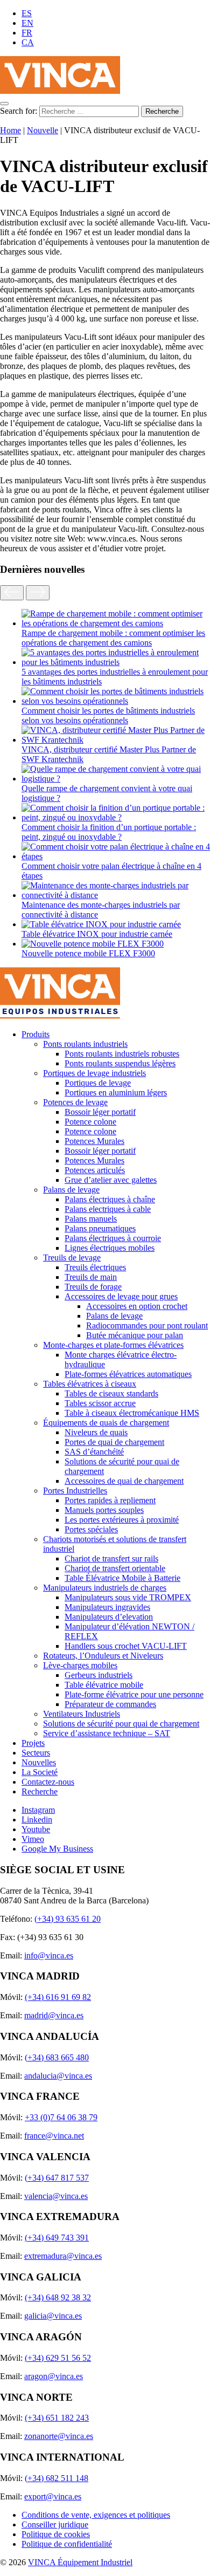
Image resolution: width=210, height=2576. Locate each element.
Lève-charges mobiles (80, 1665)
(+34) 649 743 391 (57, 2238)
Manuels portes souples (104, 1510)
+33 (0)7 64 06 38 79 (61, 2117)
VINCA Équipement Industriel (80, 2562)
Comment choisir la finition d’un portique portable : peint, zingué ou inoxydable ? (109, 832)
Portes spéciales (91, 1529)
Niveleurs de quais (96, 1432)
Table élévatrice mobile (104, 1685)
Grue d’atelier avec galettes (111, 1180)
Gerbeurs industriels (99, 1675)
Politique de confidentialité (67, 2544)
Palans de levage (71, 1190)
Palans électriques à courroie (113, 1238)
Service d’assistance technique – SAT (107, 1733)
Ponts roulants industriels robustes (122, 1054)
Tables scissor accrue (100, 1403)
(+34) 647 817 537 (57, 2178)
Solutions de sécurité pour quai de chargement (121, 1724)
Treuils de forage (93, 1287)
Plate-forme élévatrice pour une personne (134, 1694)
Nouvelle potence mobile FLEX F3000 (88, 953)
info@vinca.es (49, 1955)
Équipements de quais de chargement (106, 1423)
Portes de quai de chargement (114, 1442)
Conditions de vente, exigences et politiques (96, 2515)
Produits (36, 1034)
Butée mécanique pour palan (135, 1335)
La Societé (40, 1772)
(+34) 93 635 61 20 (68, 1919)
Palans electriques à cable (108, 1209)
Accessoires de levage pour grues (121, 1296)
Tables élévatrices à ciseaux (90, 1384)
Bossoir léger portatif (100, 1112)
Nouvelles (39, 1762)
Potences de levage (75, 1102)
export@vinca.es (53, 2496)
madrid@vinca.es (54, 2015)
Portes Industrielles (75, 1491)
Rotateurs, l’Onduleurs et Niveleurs (103, 1656)
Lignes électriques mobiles (110, 1248)
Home (10, 130)
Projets (33, 1743)
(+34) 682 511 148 (57, 2478)
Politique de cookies (56, 2534)
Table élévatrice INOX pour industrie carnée (97, 934)
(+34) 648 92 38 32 (58, 2297)
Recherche (40, 1791)
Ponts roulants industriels (85, 1044)
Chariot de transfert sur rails (111, 1558)
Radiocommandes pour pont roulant (147, 1325)
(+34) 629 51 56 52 (58, 2358)
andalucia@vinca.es (58, 2076)
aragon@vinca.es (54, 2376)
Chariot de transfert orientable (115, 1568)
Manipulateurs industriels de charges (105, 1588)
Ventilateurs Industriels (82, 1714)
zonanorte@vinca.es (59, 2436)
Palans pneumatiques (100, 1228)
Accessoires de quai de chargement (124, 1481)
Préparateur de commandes (110, 1704)
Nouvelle (43, 130)
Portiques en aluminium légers (116, 1092)
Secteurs (36, 1753)
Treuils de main (91, 1277)
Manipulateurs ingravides (107, 1607)
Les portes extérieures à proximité (122, 1520)
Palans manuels (91, 1219)
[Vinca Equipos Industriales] (60, 91)
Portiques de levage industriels (94, 1073)
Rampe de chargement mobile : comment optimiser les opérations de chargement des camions (113, 638)
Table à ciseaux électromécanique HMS (132, 1413)
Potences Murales (94, 1141)
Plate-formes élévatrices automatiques (128, 1374)
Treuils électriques (95, 1267)
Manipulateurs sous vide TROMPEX (128, 1597)
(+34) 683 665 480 (57, 2057)
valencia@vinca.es (56, 2196)
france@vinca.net (54, 2136)
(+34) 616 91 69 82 (58, 1997)
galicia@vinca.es (53, 2316)
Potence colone (90, 1122)
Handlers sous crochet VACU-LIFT (126, 1646)
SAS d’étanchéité (94, 1452)
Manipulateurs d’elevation (109, 1617)
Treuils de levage (72, 1258)
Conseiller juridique (55, 2524)
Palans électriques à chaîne (110, 1199)
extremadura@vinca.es (63, 2256)
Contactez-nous (48, 1782)
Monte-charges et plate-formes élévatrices (113, 1345)
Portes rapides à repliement (110, 1500)
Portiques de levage (98, 1083)
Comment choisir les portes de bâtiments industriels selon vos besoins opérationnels (108, 715)
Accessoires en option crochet (137, 1306)
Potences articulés (95, 1170)
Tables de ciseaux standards (111, 1393)
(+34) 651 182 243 (57, 2418)
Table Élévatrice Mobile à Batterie (122, 1578)
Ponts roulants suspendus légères (120, 1063)
